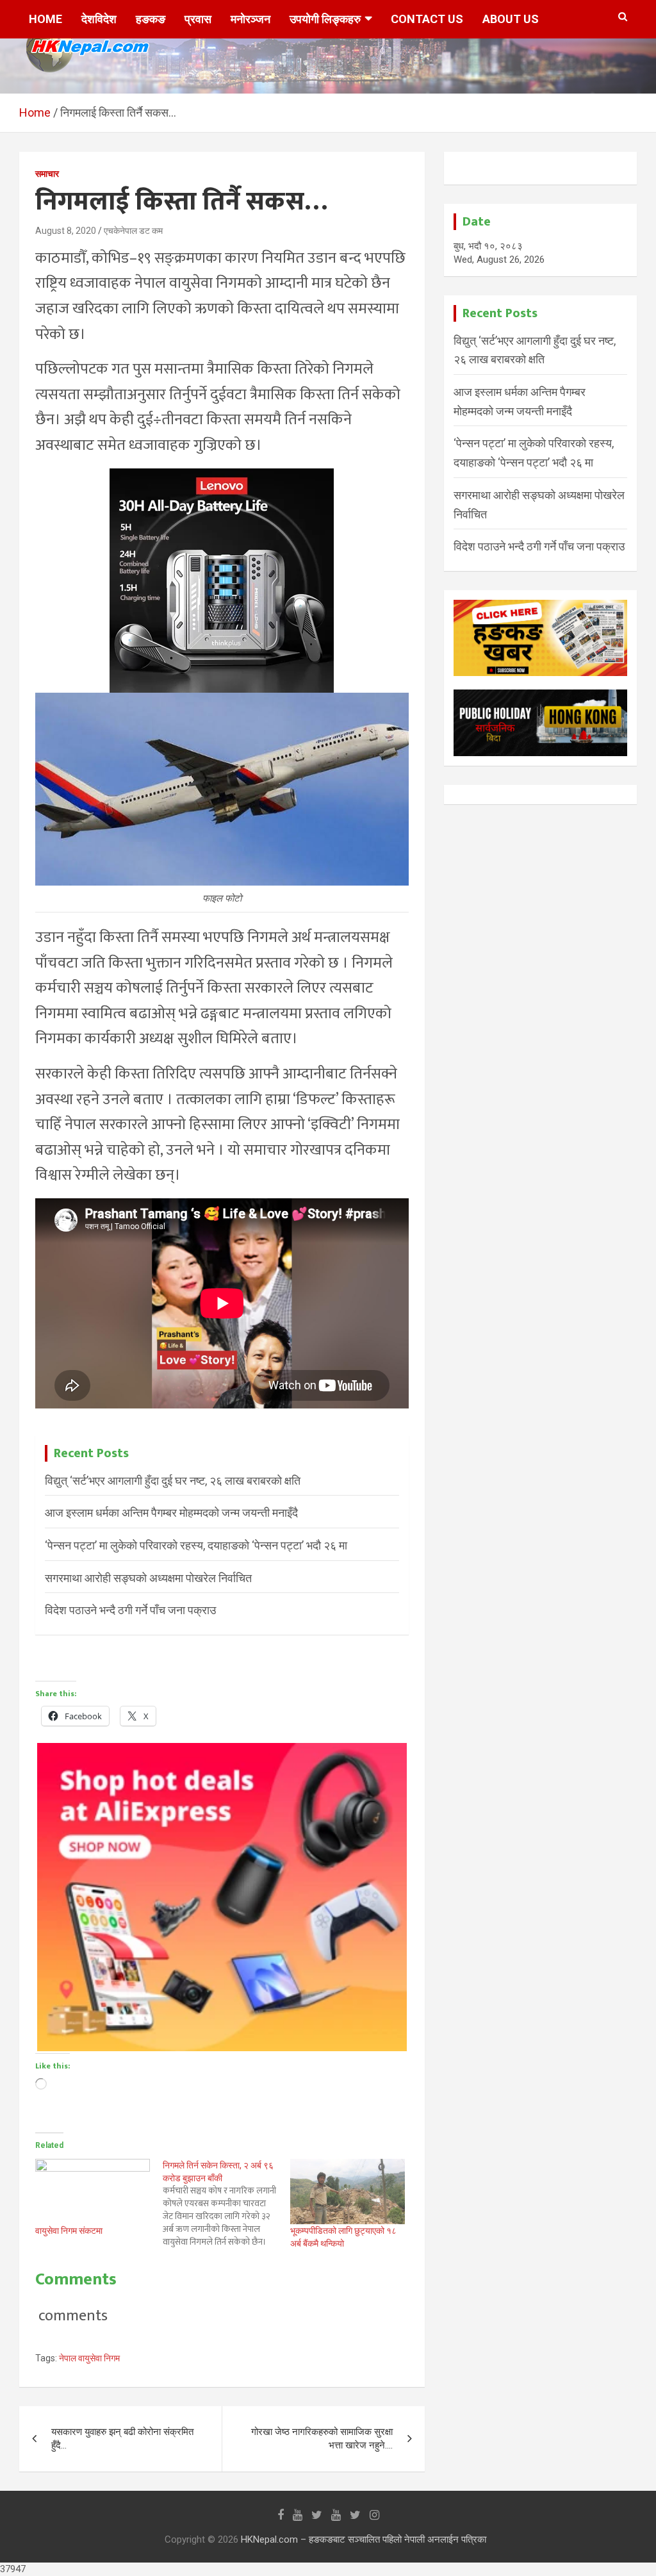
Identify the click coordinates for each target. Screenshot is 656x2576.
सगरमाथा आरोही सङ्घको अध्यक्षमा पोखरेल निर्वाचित (148, 1578)
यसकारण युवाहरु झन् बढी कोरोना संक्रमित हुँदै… (122, 2439)
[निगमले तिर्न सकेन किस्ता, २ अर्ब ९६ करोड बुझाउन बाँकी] (226, 2204)
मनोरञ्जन (250, 19)
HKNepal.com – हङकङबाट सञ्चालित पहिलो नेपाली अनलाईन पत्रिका (364, 2539)
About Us (511, 19)
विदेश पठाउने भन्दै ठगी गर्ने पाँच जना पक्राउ (130, 1610)
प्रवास (198, 19)
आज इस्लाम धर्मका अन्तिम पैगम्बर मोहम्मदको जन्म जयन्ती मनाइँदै (171, 1513)
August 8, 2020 (66, 231)
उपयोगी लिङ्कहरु (325, 19)
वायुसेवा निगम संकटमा (69, 2231)
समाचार (47, 174)
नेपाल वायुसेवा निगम (89, 2358)
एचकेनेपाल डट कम (133, 231)
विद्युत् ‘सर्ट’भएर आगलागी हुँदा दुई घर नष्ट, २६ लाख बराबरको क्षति (173, 1481)
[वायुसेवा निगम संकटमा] (93, 2192)
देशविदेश (99, 19)
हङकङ (151, 19)
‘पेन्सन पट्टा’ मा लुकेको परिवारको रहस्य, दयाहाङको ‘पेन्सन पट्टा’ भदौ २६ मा (196, 1545)
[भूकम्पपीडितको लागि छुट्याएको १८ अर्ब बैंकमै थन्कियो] (348, 2192)
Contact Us (427, 19)
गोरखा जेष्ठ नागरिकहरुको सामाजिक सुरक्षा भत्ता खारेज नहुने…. (322, 2439)
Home (45, 19)
